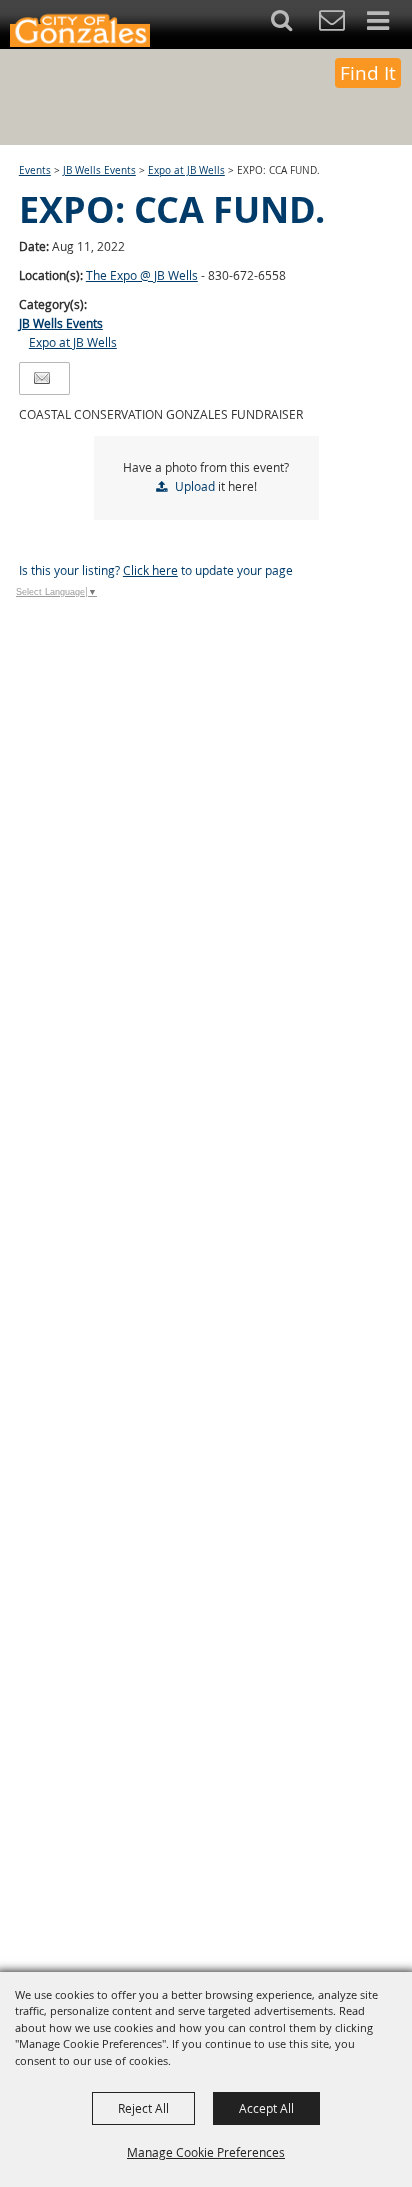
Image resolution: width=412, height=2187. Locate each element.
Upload (195, 486)
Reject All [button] (143, 2108)
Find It (368, 73)
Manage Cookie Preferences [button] (206, 2152)
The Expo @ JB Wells (142, 275)
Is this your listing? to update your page (156, 570)
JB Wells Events (99, 170)
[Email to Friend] (42, 378)
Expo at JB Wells (186, 170)
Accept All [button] (266, 2108)
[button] (292, 24)
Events (35, 170)
